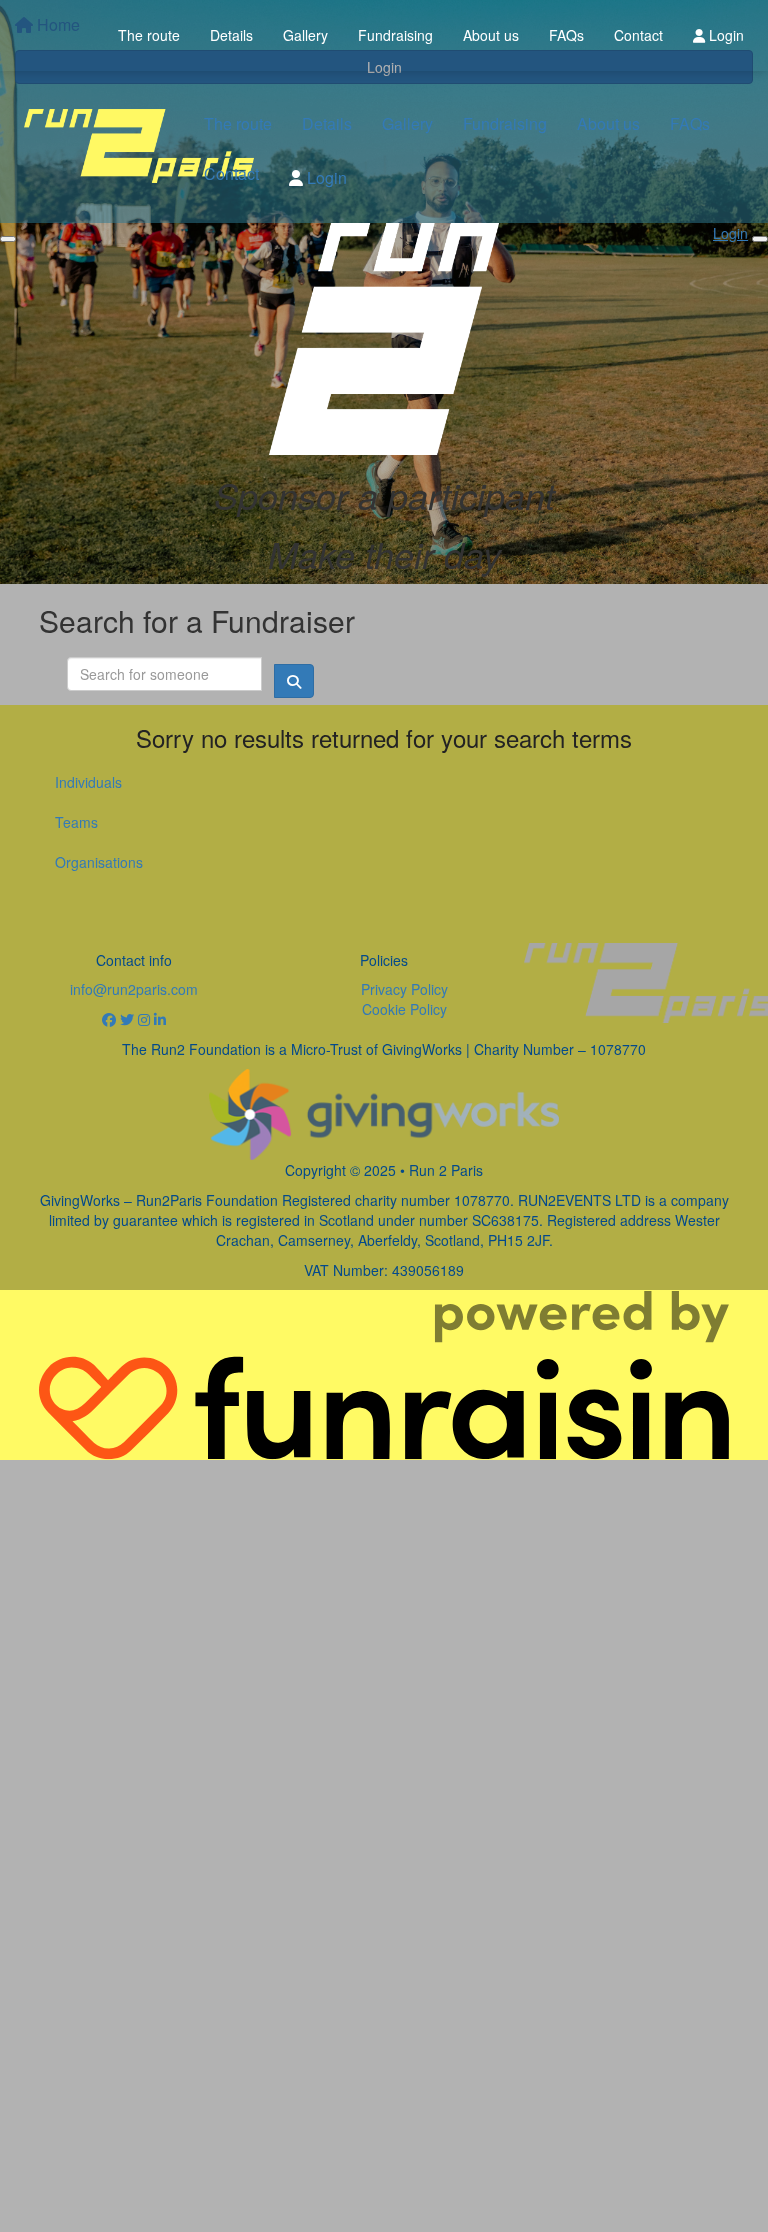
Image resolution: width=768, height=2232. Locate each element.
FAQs (566, 35)
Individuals (88, 782)
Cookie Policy (404, 1009)
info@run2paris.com (134, 989)
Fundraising (395, 35)
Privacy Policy (404, 989)
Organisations (99, 862)
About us (491, 35)
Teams (76, 822)
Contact (638, 35)
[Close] (760, 239)
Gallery (305, 35)
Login (724, 35)
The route (149, 35)
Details (231, 35)
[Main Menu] (8, 239)
